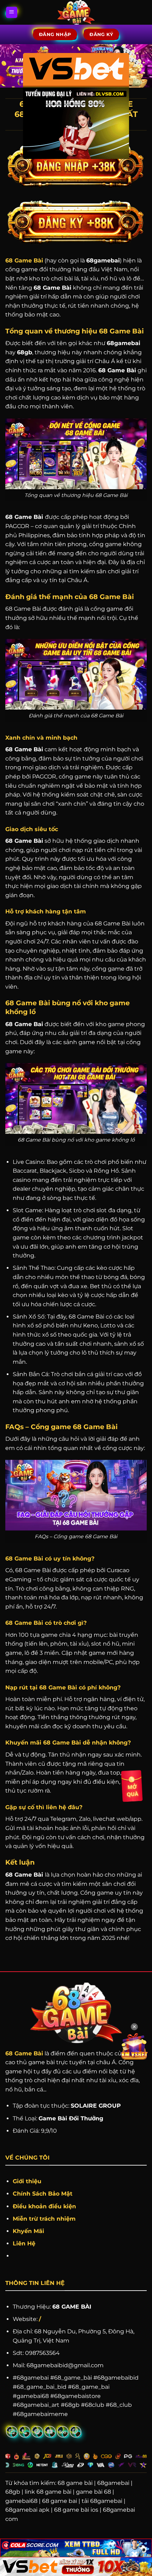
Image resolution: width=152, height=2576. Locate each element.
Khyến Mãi (29, 2231)
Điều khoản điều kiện (44, 2206)
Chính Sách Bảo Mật (43, 2194)
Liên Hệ (24, 2243)
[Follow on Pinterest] (37, 2432)
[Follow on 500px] (63, 2432)
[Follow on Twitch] (75, 2432)
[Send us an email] (12, 2432)
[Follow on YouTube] (50, 2432)
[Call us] (25, 2432)
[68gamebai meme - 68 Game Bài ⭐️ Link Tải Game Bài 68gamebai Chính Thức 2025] (76, 12)
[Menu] (12, 13)
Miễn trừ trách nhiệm (44, 2219)
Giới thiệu (27, 2181)
